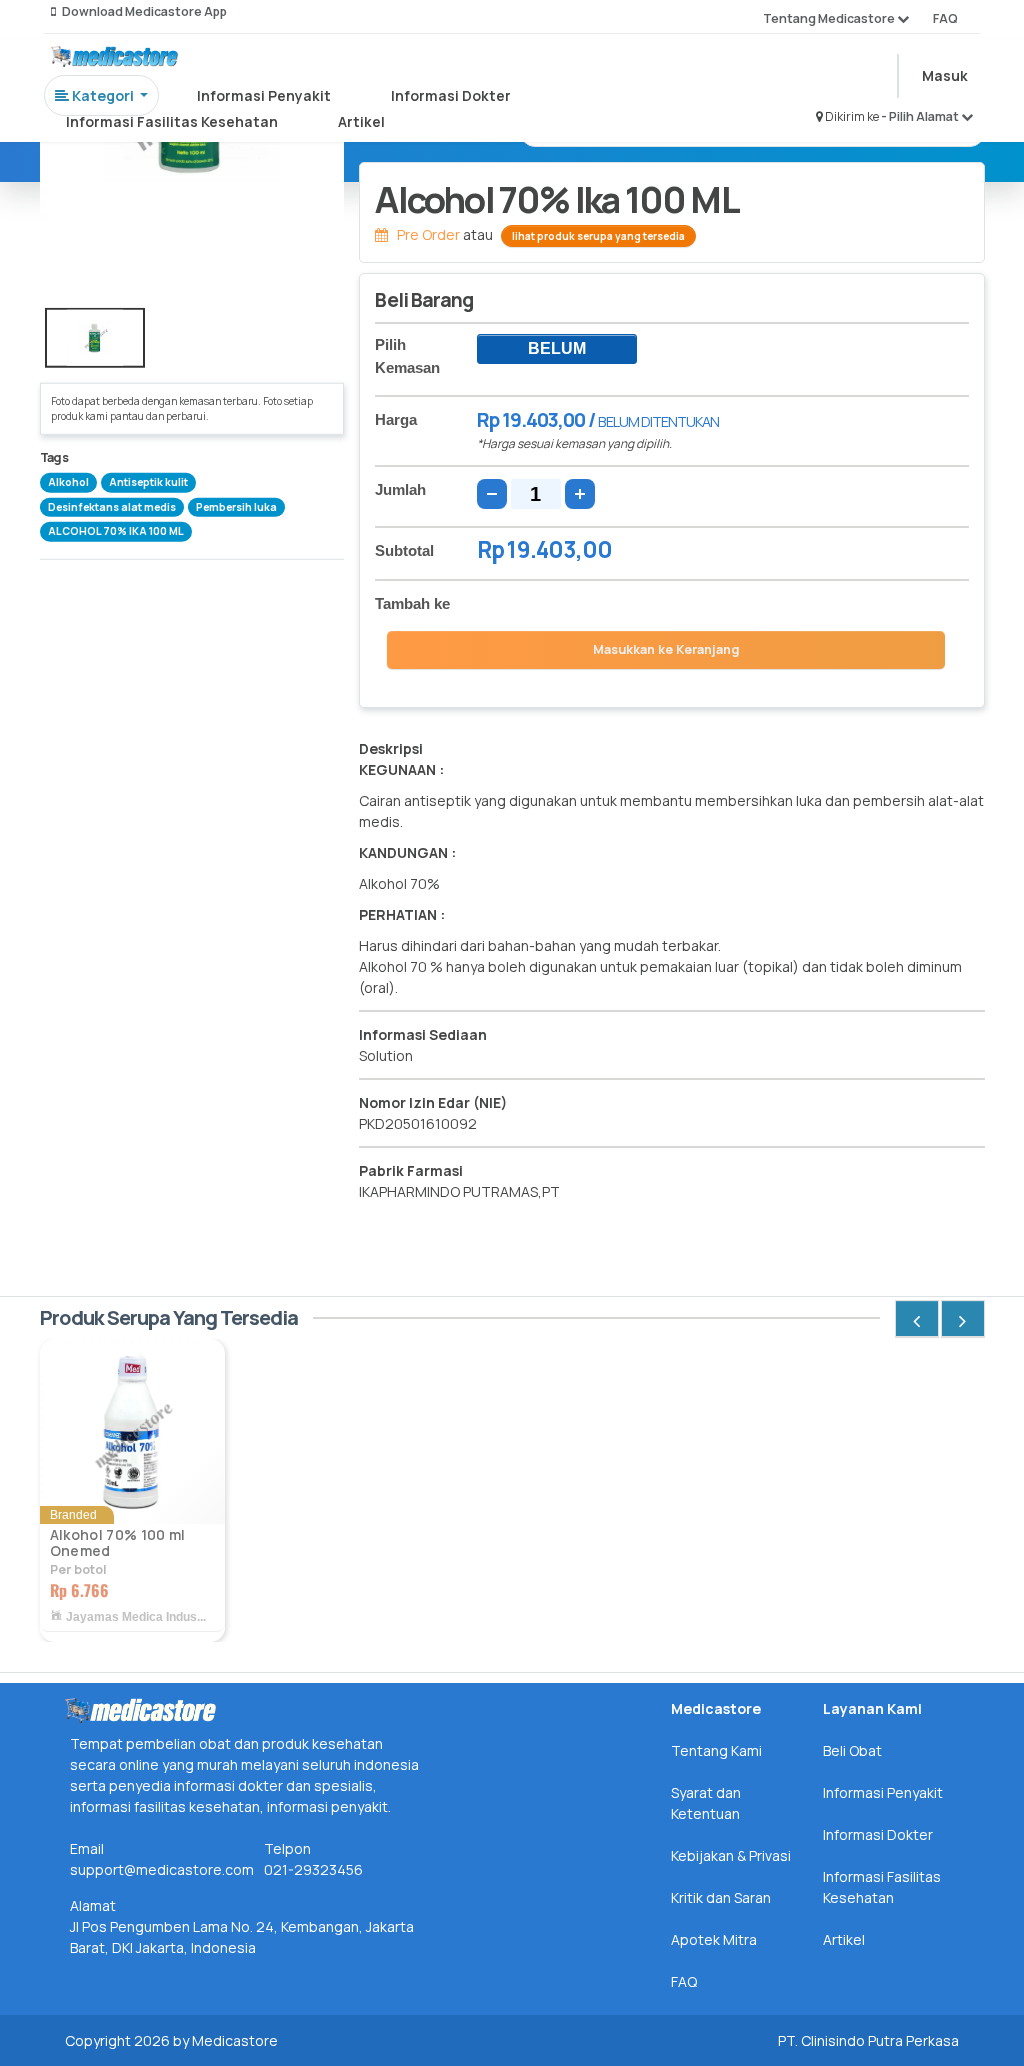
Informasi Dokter (451, 95)
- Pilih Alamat (921, 116)
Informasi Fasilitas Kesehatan (172, 121)
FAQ (945, 18)
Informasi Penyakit (264, 95)
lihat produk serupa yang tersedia (598, 236)
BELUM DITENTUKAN (556, 352)
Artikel (361, 121)
